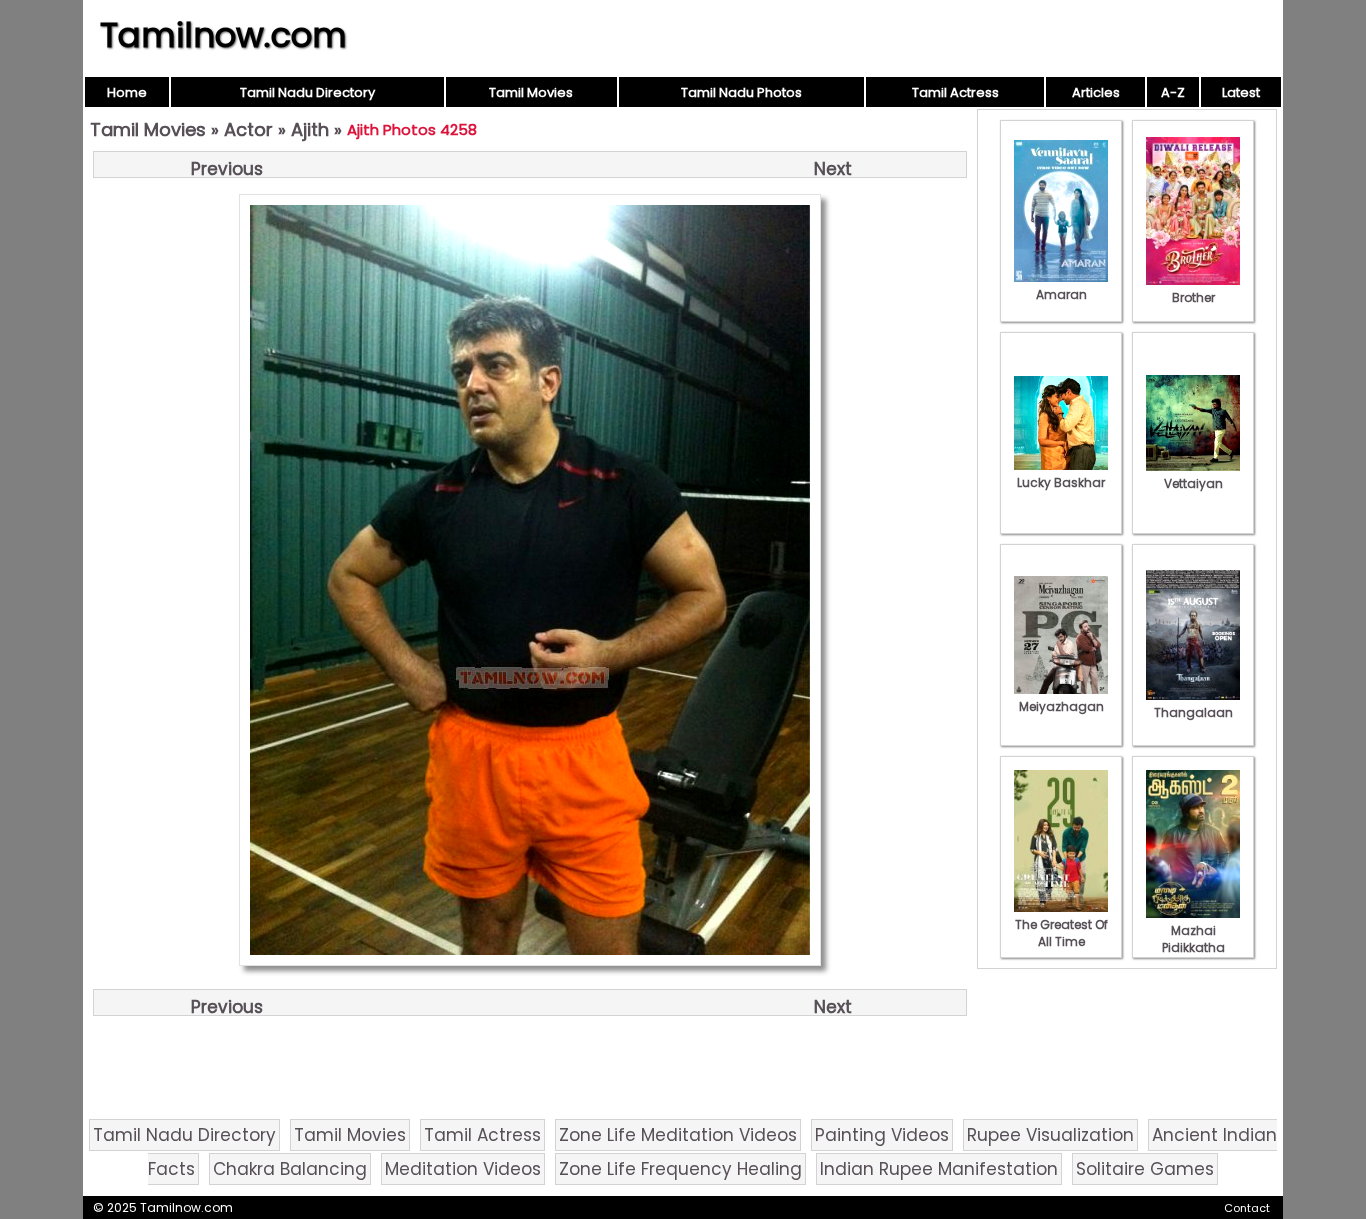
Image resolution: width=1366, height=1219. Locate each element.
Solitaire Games (1145, 1169)
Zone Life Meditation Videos (678, 1135)
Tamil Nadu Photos (741, 92)
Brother (1193, 297)
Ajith (310, 129)
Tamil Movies (531, 92)
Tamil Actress (955, 92)
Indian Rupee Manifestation (939, 1169)
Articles (1096, 92)
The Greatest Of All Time (1061, 933)
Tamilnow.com (223, 35)
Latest (1241, 92)
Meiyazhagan (1061, 706)
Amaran (1061, 294)
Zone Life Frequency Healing (680, 1169)
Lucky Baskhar (1061, 482)
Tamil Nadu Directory (307, 92)
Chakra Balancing (290, 1169)
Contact (1247, 1208)
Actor (248, 129)
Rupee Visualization (1050, 1135)
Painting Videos (882, 1135)
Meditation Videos (463, 1169)
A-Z (1173, 92)
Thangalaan (1193, 712)
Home (127, 92)
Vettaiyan (1193, 483)
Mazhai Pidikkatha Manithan (1193, 947)
